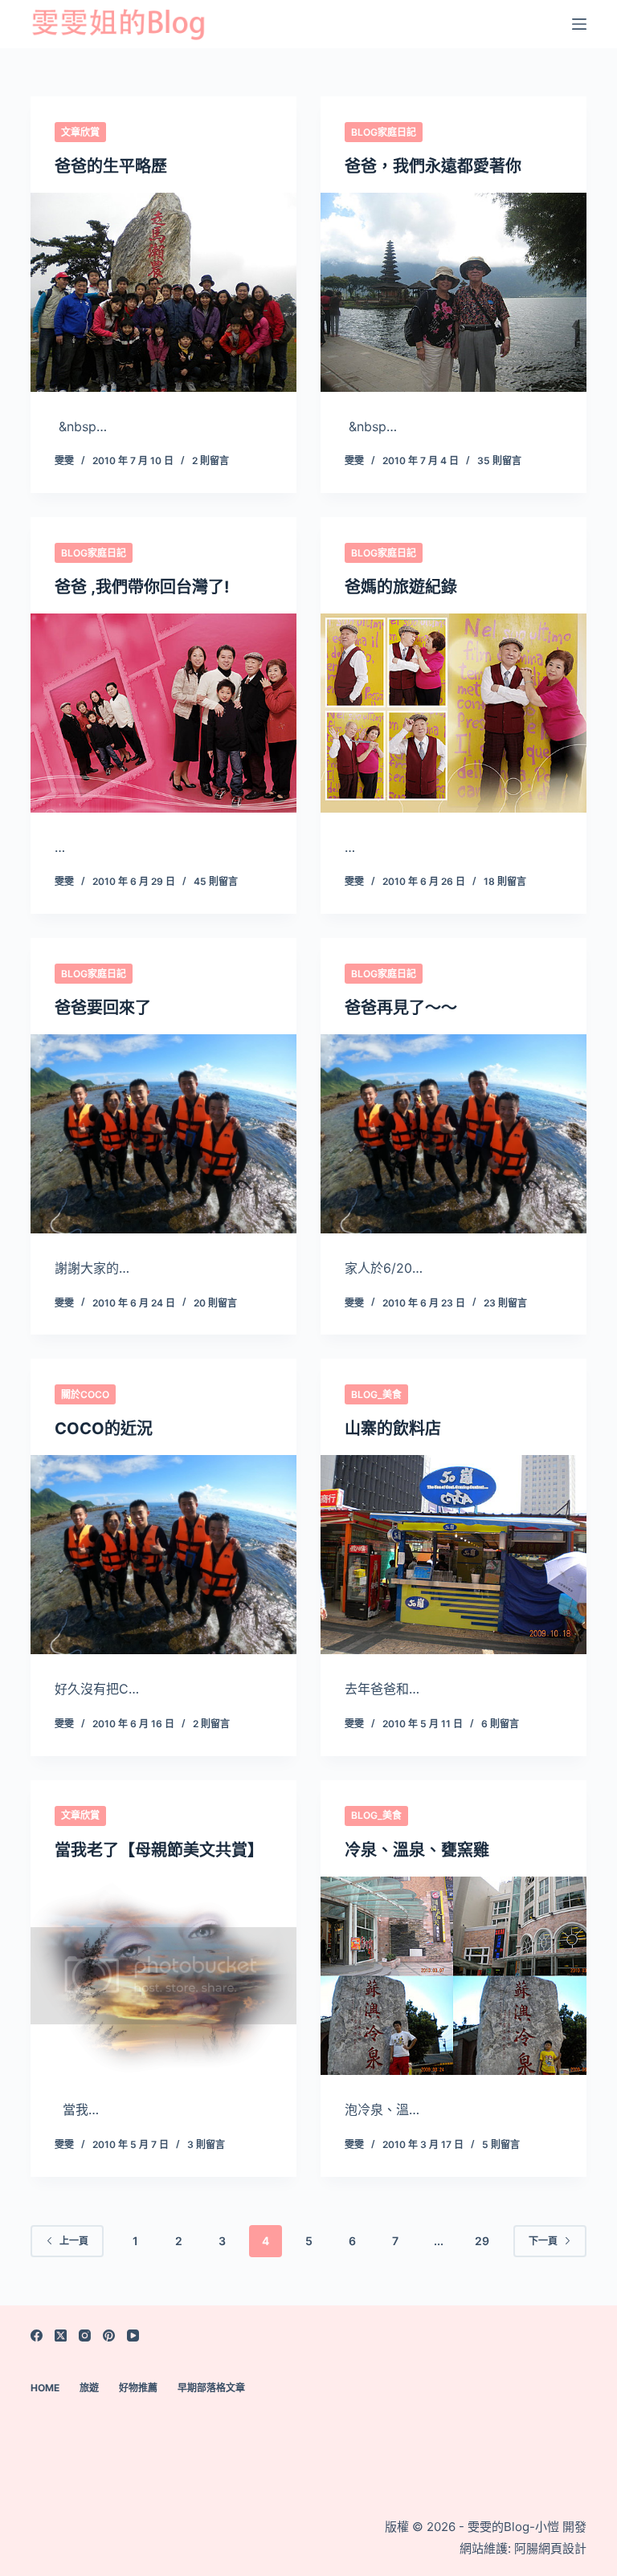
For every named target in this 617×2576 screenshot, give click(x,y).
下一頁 (543, 2241)
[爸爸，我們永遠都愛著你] (454, 292)
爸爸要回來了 (103, 1008)
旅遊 (89, 2388)
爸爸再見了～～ (401, 1008)
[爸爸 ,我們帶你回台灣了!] (163, 713)
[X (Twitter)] (61, 2336)
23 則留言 (505, 1303)
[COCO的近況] (163, 1555)
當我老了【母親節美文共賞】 (159, 1850)
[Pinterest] (109, 2336)
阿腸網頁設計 (550, 2548)
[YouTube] (133, 2336)
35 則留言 (499, 461)
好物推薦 (138, 2388)
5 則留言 (501, 2144)
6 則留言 (500, 1724)
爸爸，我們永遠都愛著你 (433, 166)
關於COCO (85, 1394)
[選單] (579, 24)
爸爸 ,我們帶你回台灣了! (142, 587)
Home (45, 2388)
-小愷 (544, 2527)
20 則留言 (215, 1303)
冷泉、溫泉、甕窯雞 (417, 1850)
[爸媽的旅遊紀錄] (454, 713)
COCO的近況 (104, 1429)
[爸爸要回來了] (163, 1134)
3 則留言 (206, 2144)
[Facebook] (37, 2336)
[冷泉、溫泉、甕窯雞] (454, 1976)
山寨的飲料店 (393, 1429)
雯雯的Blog (497, 2527)
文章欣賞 (80, 132)
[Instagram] (85, 2336)
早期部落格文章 (211, 2388)
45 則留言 (216, 881)
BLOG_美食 (376, 1394)
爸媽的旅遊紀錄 (401, 587)
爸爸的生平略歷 (111, 166)
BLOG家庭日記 (384, 132)
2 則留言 (210, 461)
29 (482, 2241)
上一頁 (74, 2241)
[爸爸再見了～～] (454, 1134)
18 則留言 (505, 881)
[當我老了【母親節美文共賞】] (163, 1976)
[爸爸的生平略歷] (163, 292)
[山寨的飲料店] (454, 1555)
